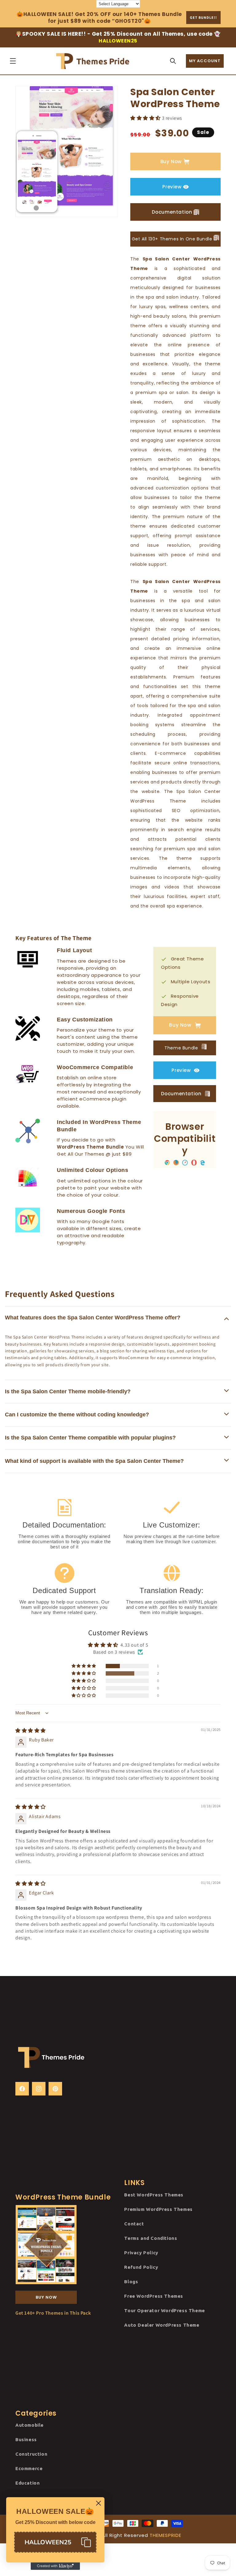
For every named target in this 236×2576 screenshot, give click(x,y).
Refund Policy (141, 2267)
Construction (31, 2454)
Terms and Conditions (151, 2238)
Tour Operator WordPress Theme (164, 2310)
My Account (205, 61)
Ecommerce (29, 2468)
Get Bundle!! (203, 17)
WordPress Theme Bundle (90, 1147)
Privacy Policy (141, 2253)
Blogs (131, 2282)
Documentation (172, 212)
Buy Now (171, 161)
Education (28, 2483)
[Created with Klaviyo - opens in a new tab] (55, 2566)
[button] (13, 61)
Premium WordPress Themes (158, 2209)
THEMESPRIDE (165, 2535)
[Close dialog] (98, 2503)
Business (26, 2439)
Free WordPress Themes (154, 2296)
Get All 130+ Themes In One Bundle (173, 239)
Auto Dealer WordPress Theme (162, 2325)
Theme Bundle (182, 1048)
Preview (172, 187)
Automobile (29, 2425)
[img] (31, 1731)
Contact (134, 2224)
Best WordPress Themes (154, 2195)
